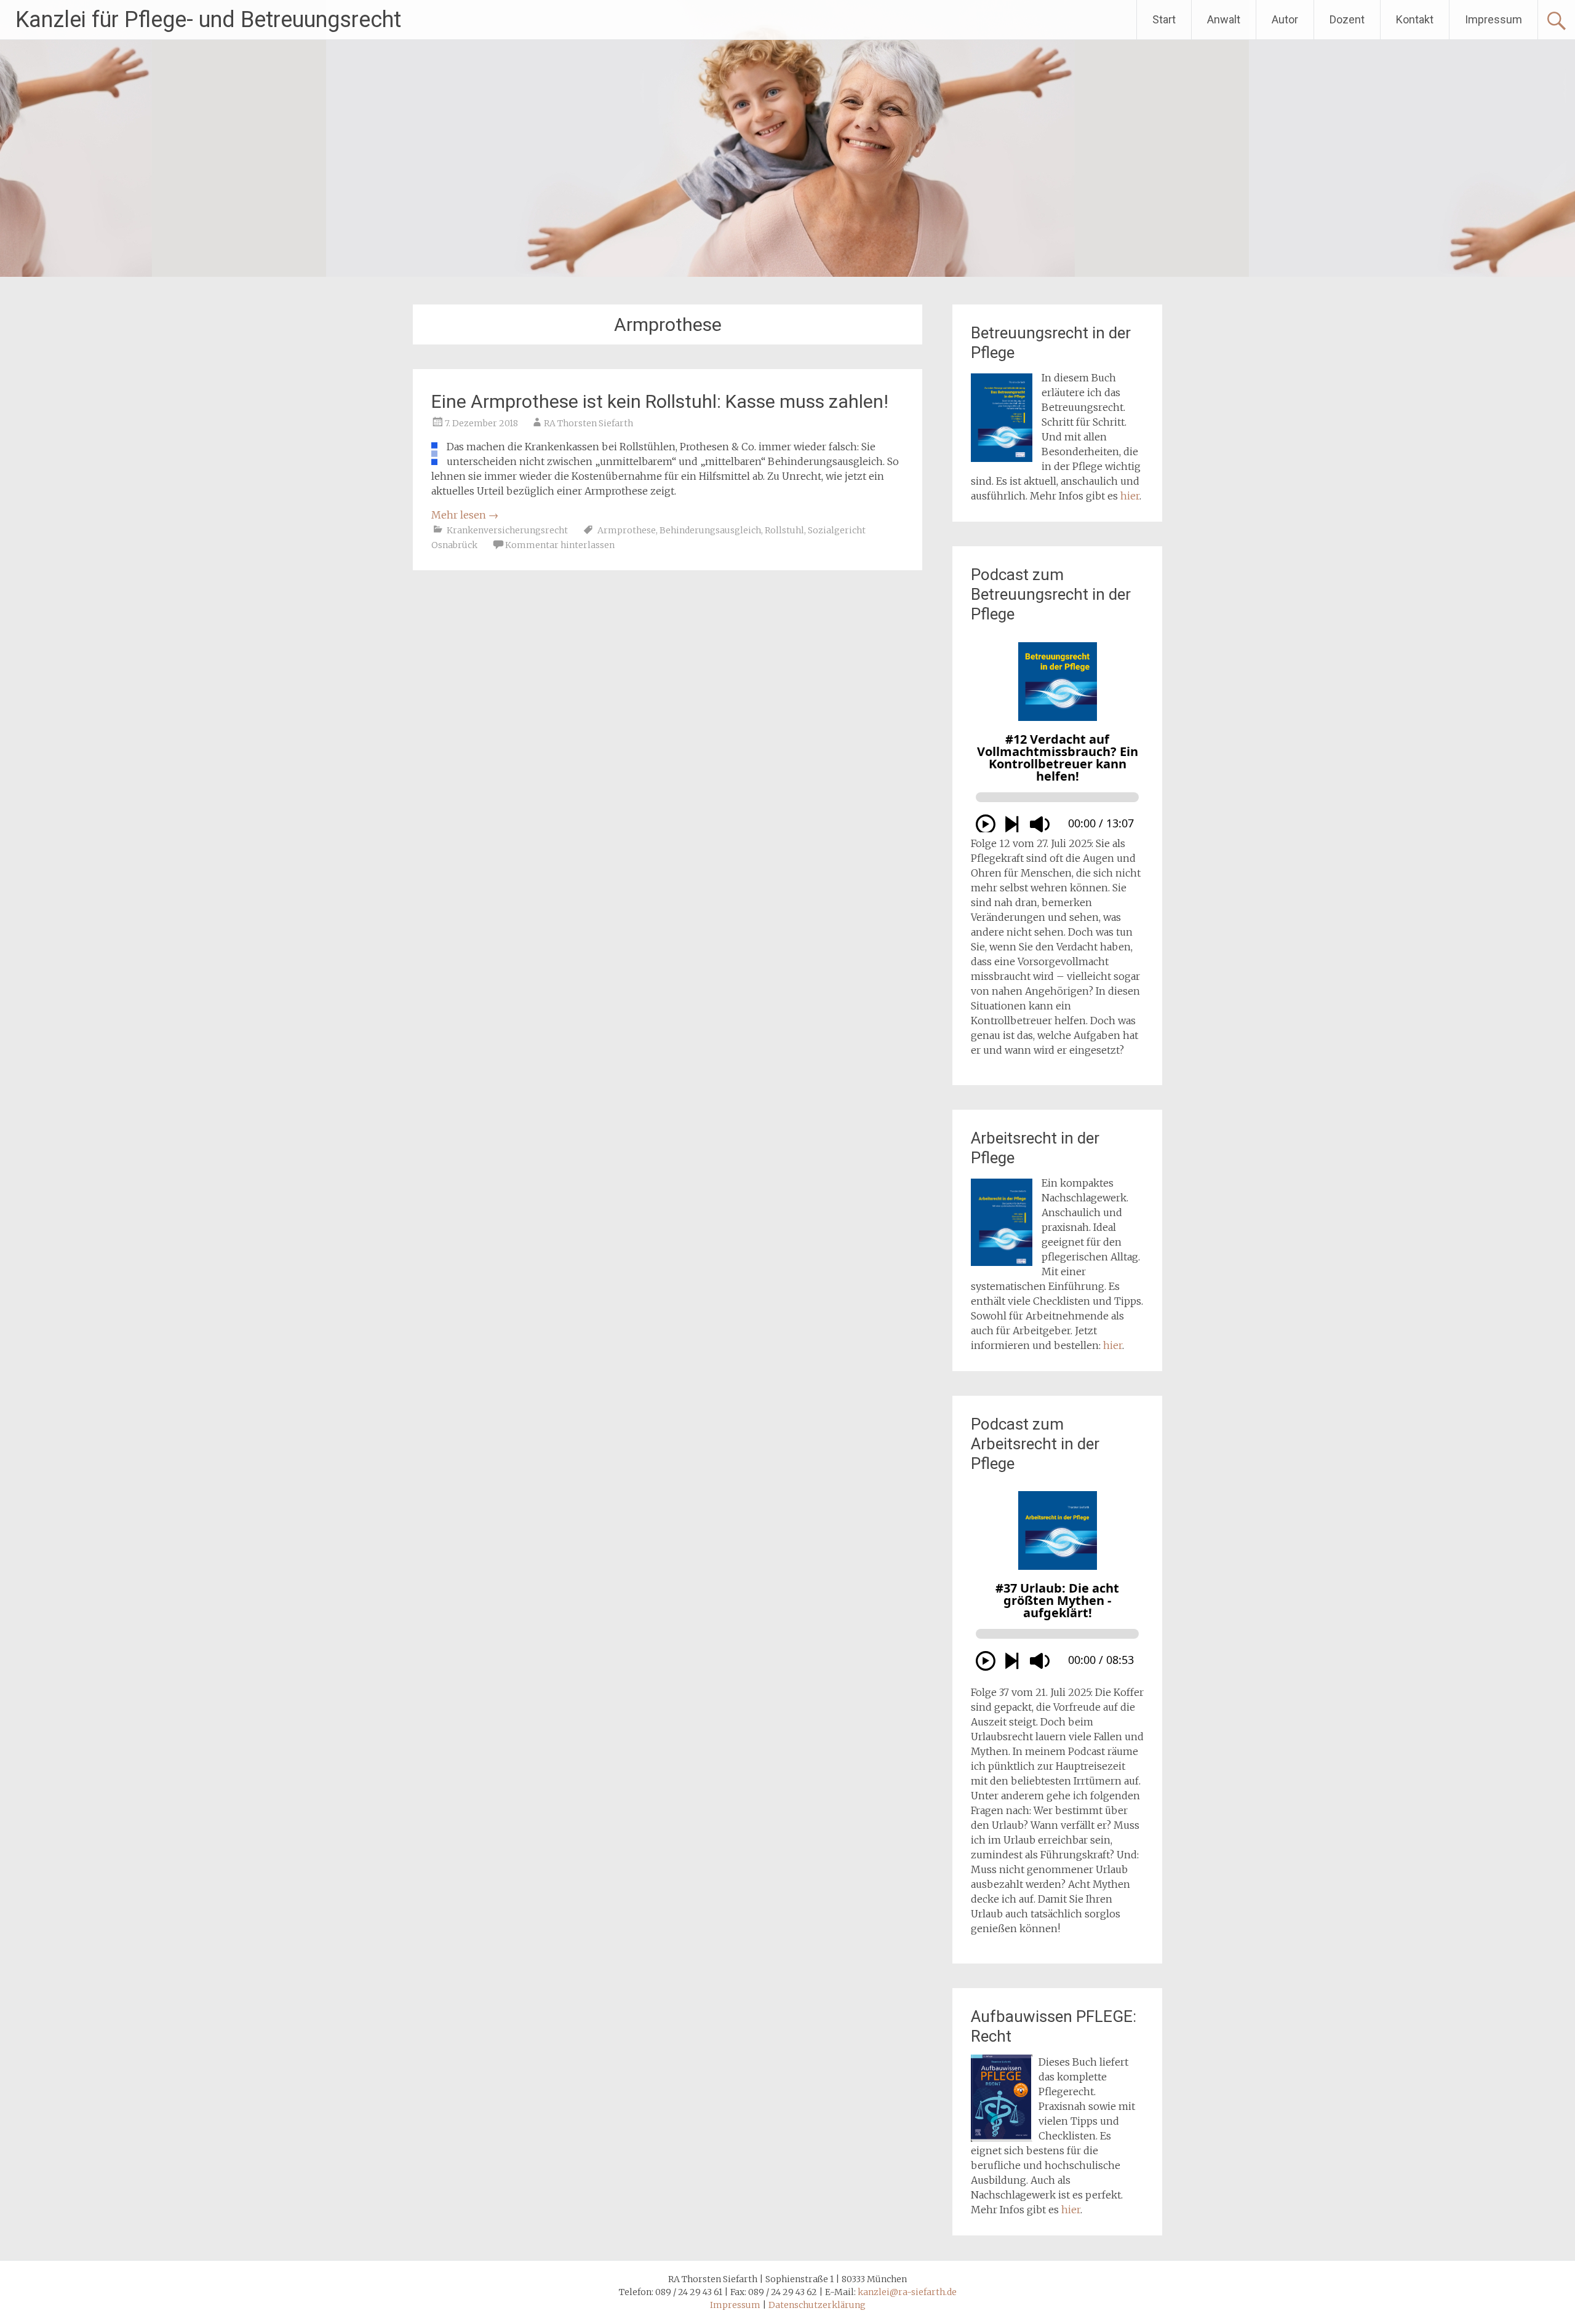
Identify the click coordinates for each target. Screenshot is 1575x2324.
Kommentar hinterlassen (560, 545)
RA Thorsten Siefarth (588, 423)
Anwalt (1224, 19)
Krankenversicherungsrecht (507, 530)
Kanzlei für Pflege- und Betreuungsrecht (208, 20)
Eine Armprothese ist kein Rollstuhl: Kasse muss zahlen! (660, 401)
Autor (1285, 19)
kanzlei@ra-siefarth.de (907, 2292)
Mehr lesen (465, 515)
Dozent (1347, 19)
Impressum (1493, 19)
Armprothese (627, 530)
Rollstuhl (784, 530)
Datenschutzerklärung (817, 2305)
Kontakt (1415, 19)
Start (1164, 19)
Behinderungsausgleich (710, 530)
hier (1130, 496)
